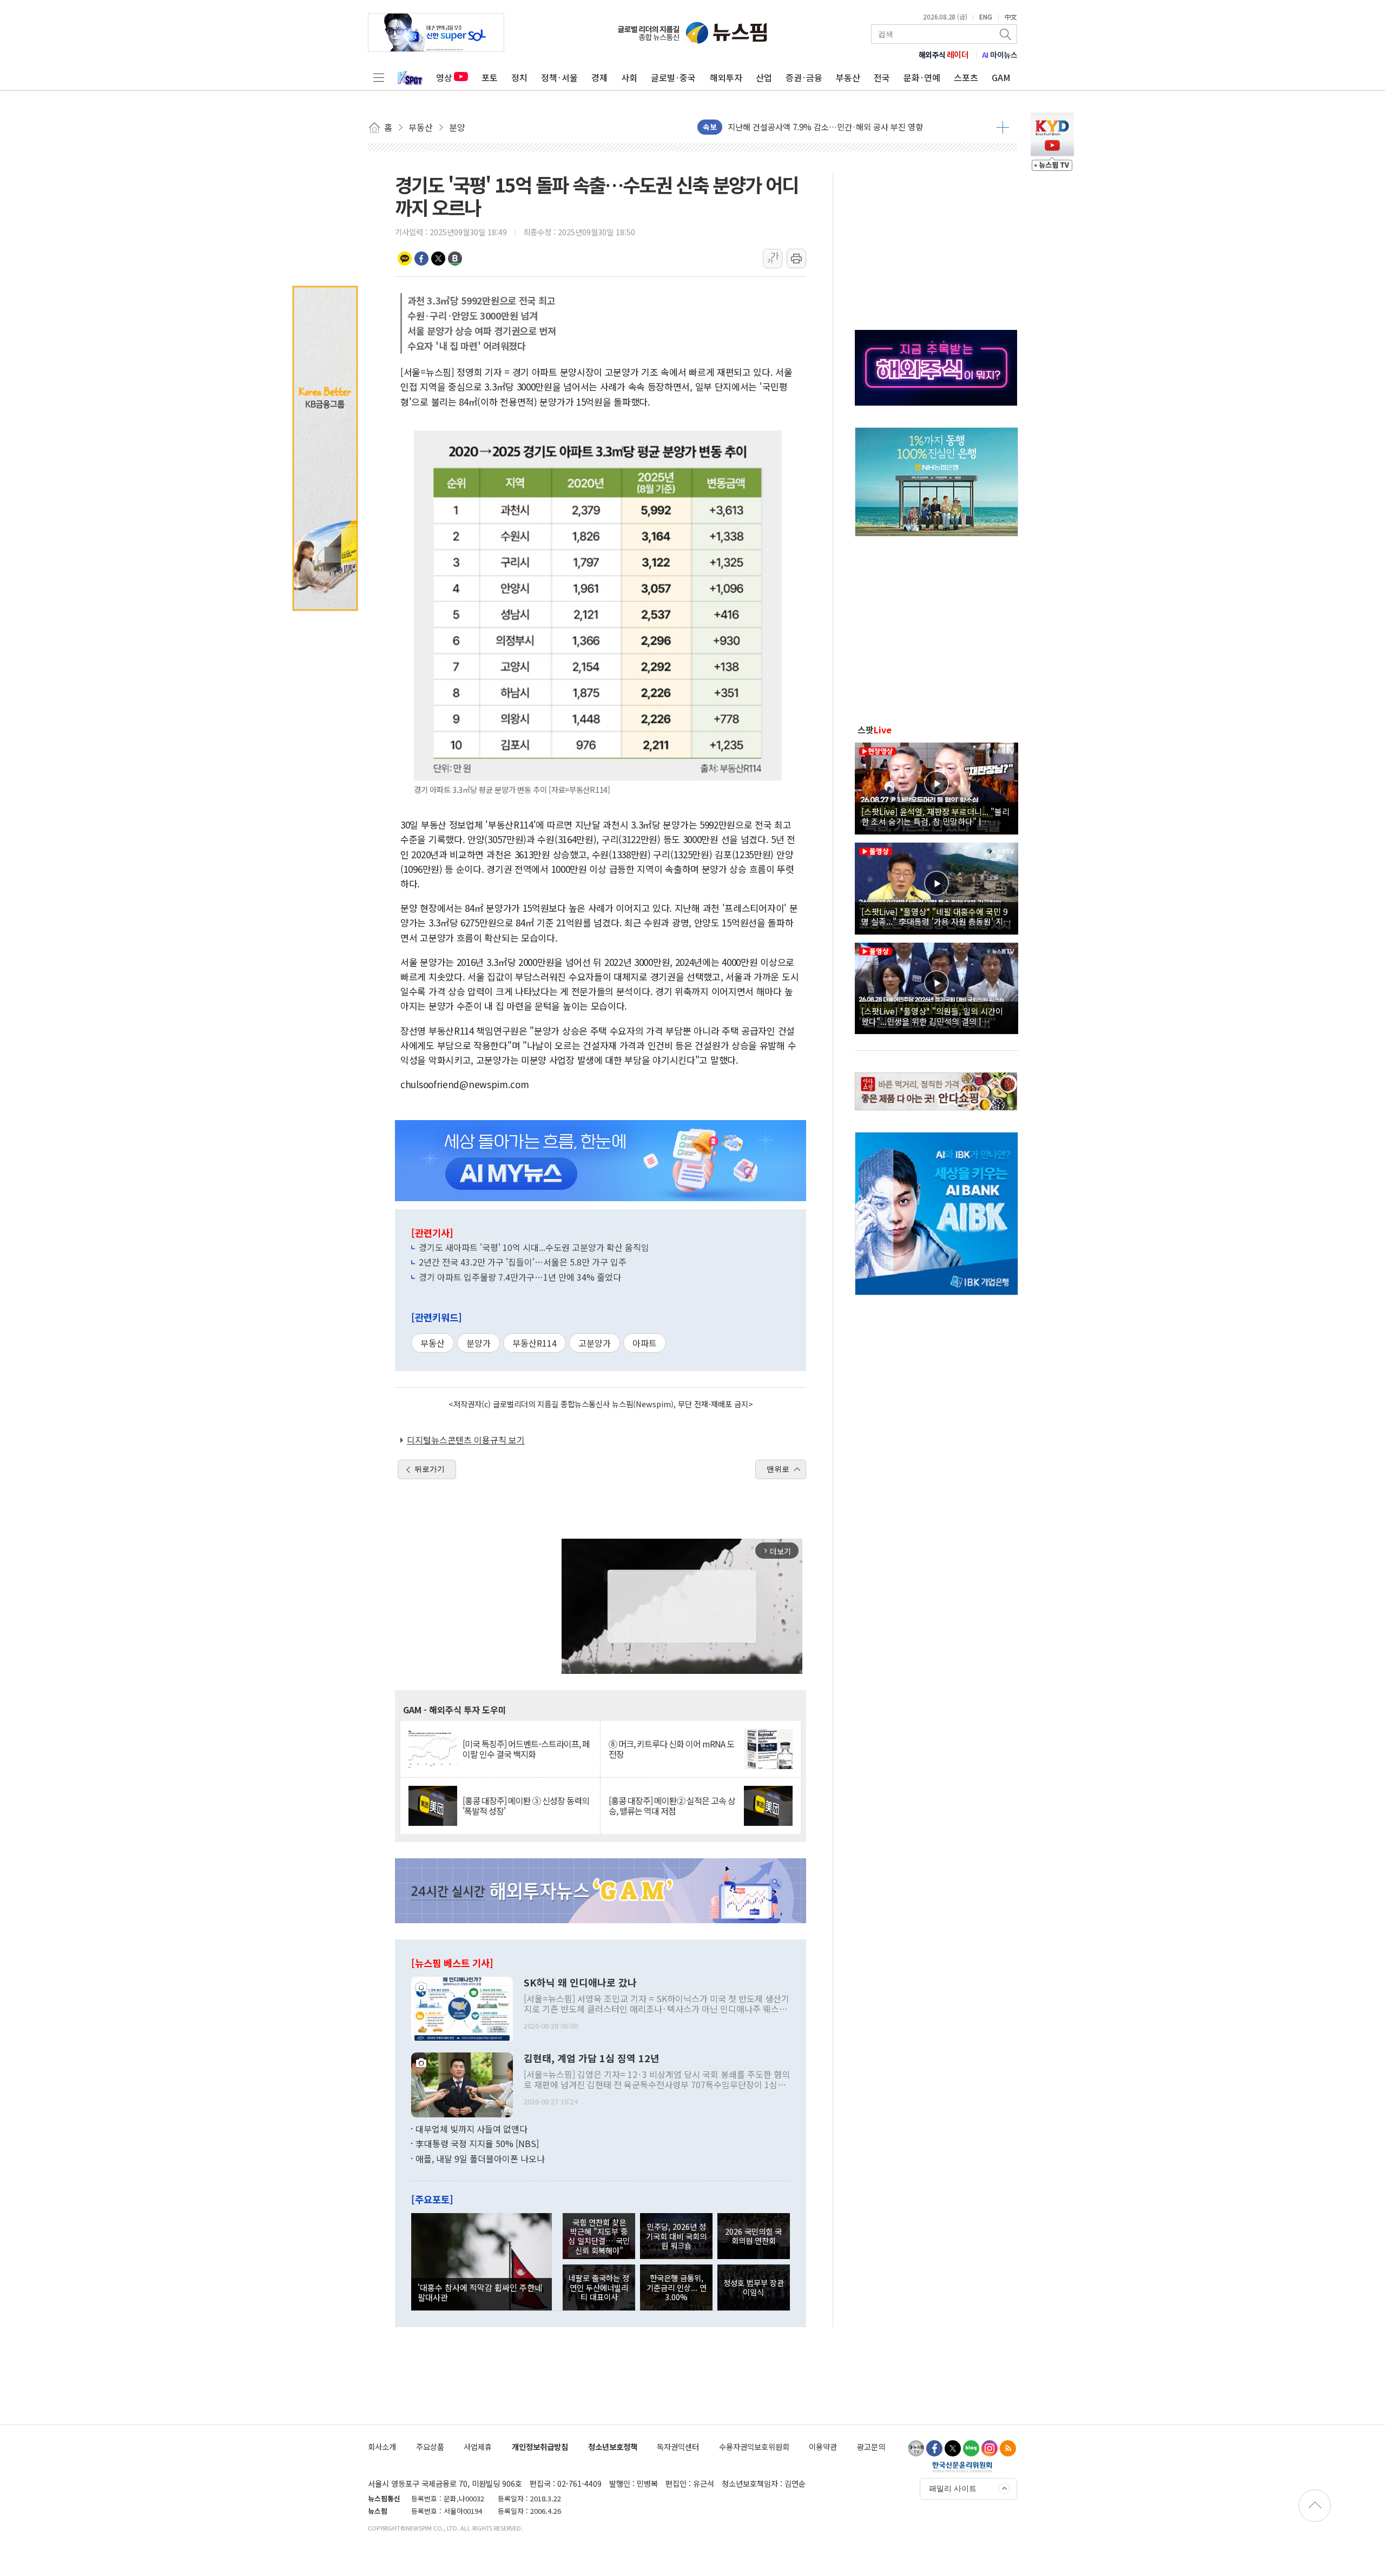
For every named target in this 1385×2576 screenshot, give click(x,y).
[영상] (936, 787)
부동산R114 (535, 1343)
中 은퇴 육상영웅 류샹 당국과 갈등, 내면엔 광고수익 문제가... (832, 127)
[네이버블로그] (971, 2448)
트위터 (438, 259)
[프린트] (796, 259)
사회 (629, 77)
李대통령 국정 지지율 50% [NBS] (477, 2143)
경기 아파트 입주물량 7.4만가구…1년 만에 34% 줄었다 (520, 1277)
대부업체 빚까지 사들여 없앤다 (471, 2129)
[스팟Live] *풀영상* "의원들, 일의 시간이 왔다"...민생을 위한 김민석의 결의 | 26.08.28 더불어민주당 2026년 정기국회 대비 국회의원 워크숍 (935, 1016)
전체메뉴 (379, 77)
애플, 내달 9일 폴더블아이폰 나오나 (480, 2158)
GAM (1001, 77)
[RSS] (1008, 2448)
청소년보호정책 (613, 2446)
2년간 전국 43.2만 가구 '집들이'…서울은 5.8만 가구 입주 (523, 1262)
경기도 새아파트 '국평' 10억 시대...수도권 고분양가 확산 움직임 (534, 1247)
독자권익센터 (678, 2446)
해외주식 (944, 55)
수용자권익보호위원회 (754, 2446)
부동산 (848, 77)
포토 (490, 77)
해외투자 (726, 77)
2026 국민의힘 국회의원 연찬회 (753, 2236)
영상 (444, 77)
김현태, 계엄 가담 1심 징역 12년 (592, 2058)
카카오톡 (405, 259)
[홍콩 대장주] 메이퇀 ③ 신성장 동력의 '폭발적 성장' (526, 1806)
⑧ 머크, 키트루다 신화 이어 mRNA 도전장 (671, 1749)
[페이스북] (934, 2448)
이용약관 (823, 2446)
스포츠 (966, 77)
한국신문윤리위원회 (962, 2467)
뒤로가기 (430, 1469)
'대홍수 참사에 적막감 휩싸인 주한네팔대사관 (480, 2292)
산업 (764, 77)
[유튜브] (916, 2448)
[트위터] (953, 2448)
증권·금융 (804, 77)
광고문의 (871, 2446)
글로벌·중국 (673, 77)
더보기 (1003, 127)
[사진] (462, 2008)
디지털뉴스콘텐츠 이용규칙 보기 (466, 1440)
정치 (519, 77)
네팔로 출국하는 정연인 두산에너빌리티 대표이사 (599, 2287)
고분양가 (595, 1343)
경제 (599, 77)
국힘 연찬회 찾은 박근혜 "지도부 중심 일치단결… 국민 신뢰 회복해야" (599, 2236)
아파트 (645, 1343)
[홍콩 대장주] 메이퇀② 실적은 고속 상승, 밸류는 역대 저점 (672, 1806)
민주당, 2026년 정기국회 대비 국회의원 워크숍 (676, 2236)
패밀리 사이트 (953, 2488)
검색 (1006, 34)
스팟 (875, 730)
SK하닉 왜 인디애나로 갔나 (580, 1983)
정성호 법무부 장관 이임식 (754, 2287)
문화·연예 (922, 77)
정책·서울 (559, 77)
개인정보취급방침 (540, 2446)
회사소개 (382, 2446)
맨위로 (778, 1469)
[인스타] (990, 2448)
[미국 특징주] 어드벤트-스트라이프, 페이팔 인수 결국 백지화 (526, 1749)
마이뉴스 (1000, 55)
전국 (882, 77)
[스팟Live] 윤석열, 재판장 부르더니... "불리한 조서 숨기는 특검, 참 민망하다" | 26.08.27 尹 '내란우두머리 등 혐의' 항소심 (935, 816)
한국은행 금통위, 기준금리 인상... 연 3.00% (677, 2287)
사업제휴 (478, 2446)
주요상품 (430, 2446)
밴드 (455, 259)
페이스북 (421, 259)
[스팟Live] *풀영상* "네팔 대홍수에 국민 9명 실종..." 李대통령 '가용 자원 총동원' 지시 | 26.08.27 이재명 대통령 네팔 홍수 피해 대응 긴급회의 (936, 916)
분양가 (479, 1343)
